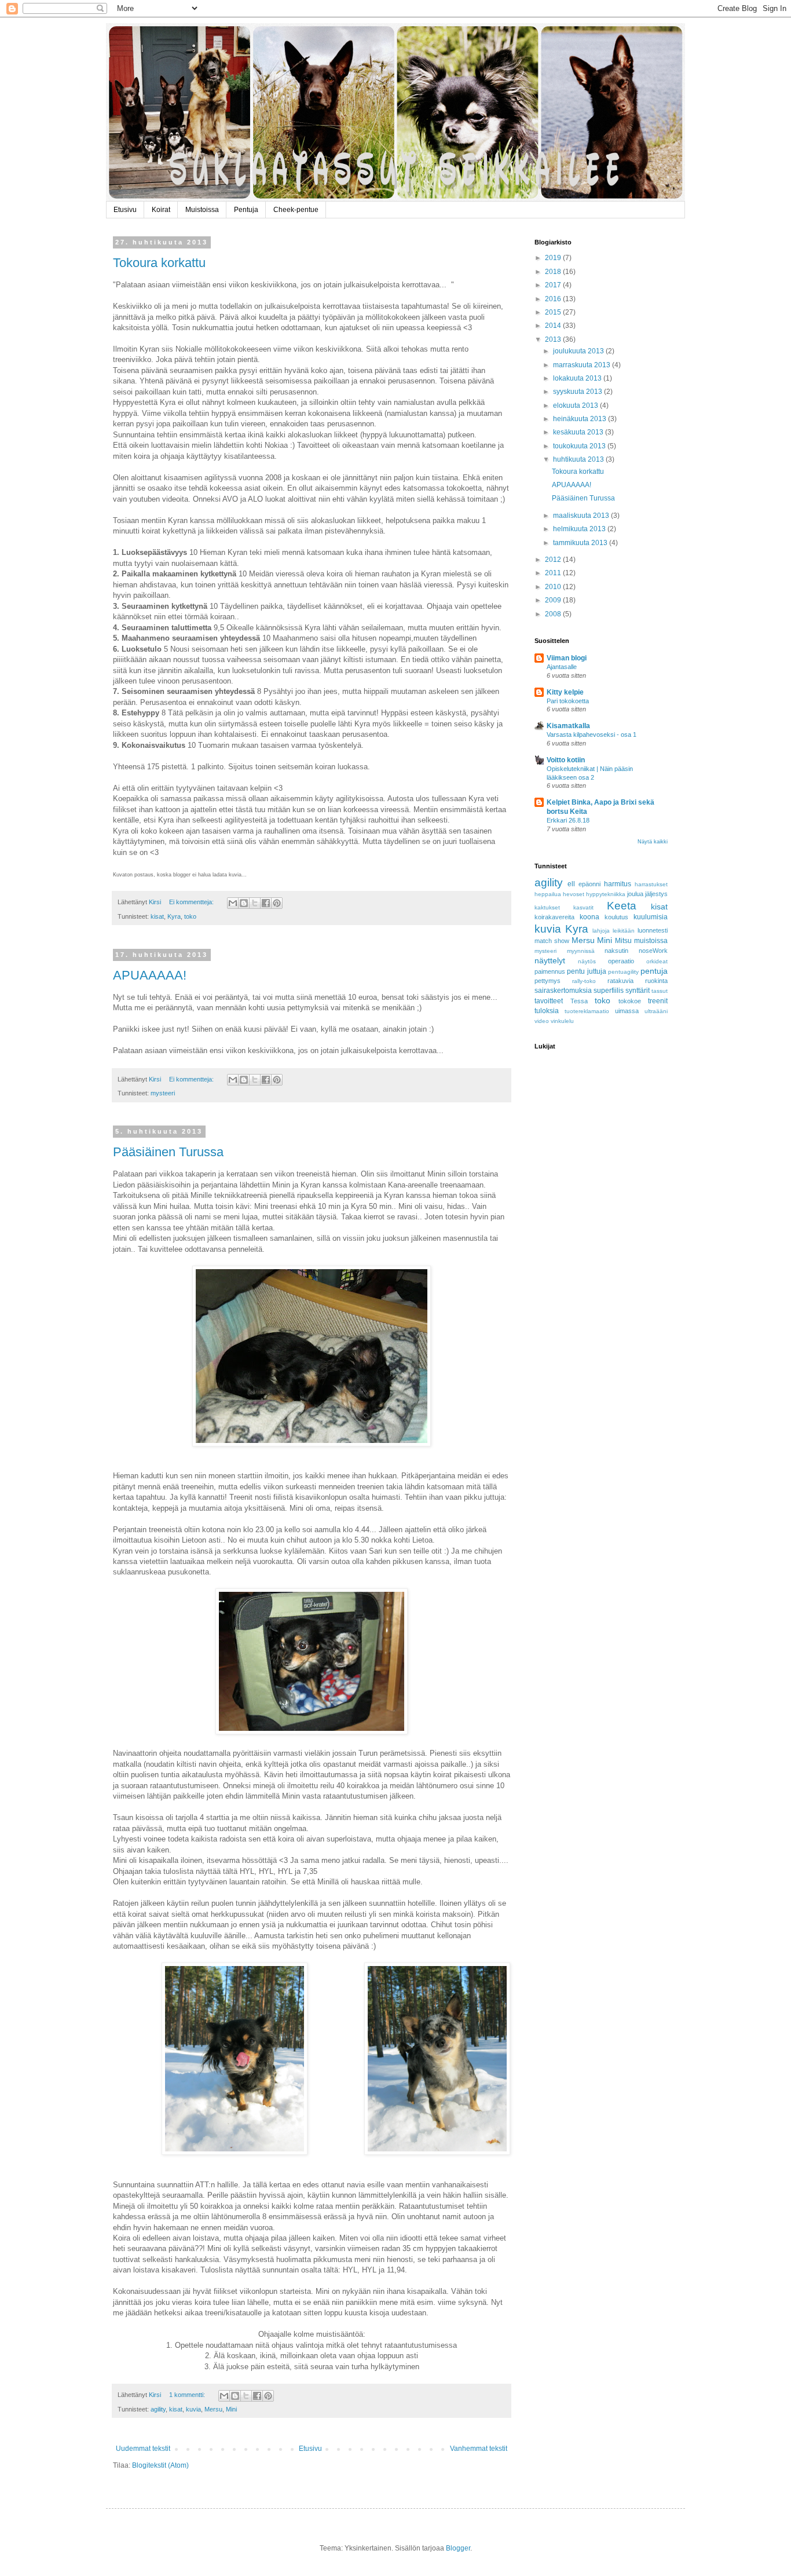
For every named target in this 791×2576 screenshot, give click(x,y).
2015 (554, 312)
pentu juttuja (586, 971)
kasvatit (583, 907)
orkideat (657, 961)
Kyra (174, 916)
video (542, 1021)
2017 (554, 285)
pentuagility (623, 972)
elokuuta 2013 (576, 405)
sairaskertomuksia (563, 991)
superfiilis (609, 991)
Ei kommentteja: (192, 902)
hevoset (574, 894)
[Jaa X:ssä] (255, 903)
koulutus (616, 917)
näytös (587, 961)
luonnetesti (653, 930)
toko (190, 916)
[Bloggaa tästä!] (244, 903)
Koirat (161, 210)
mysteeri (163, 1093)
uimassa (627, 1011)
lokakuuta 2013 (578, 378)
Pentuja (246, 210)
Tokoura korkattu (159, 263)
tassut (660, 991)
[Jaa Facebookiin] (266, 903)
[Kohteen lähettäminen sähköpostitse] (233, 903)
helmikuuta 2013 (580, 529)
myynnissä (581, 951)
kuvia (193, 2409)
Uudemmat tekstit (143, 2449)
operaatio (621, 961)
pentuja (654, 971)
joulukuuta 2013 (579, 351)
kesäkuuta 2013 (579, 432)
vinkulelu (562, 1021)
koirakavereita (554, 917)
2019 (554, 258)
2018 (554, 272)
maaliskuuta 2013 (582, 516)
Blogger (458, 2548)
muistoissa (651, 941)
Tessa (579, 1001)
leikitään (624, 931)
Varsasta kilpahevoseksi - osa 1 (592, 735)
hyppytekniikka (606, 894)
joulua (635, 894)
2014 (554, 326)
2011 (554, 573)
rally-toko (584, 981)
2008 (554, 614)
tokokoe (630, 1001)
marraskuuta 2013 (583, 365)
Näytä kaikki (653, 842)
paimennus (550, 971)
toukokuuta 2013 (580, 446)
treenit (658, 1001)
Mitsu (623, 941)
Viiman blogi (567, 658)
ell (571, 884)
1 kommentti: (188, 2395)
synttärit (638, 991)
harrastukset (651, 884)
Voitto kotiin (566, 760)
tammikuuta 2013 (581, 543)
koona (589, 917)
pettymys (548, 981)
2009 (554, 600)
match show (552, 941)
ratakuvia (620, 981)
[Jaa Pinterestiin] (277, 903)
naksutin (616, 951)
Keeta (622, 906)
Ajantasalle (562, 667)
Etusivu (125, 210)
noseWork (653, 951)
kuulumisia (651, 917)
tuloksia (547, 1011)
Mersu (213, 2409)
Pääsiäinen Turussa (168, 1152)
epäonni (589, 884)
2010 (554, 587)
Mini (231, 2409)
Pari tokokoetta (568, 701)
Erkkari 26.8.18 (568, 820)
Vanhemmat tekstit (479, 2449)
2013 (554, 339)
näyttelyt (550, 960)
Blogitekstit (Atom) (160, 2465)
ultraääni (656, 1011)
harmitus (618, 884)
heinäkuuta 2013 (581, 419)
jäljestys (656, 894)
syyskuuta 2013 (578, 392)
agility (158, 2409)
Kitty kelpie (565, 692)
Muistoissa (202, 210)
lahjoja (601, 931)
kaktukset (547, 907)
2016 (554, 299)
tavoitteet (549, 1001)
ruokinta (656, 981)
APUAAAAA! (150, 975)
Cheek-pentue (296, 210)
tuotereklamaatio (587, 1011)
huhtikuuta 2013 (579, 459)
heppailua (548, 894)
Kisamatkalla (568, 726)
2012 (554, 560)
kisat (157, 916)
